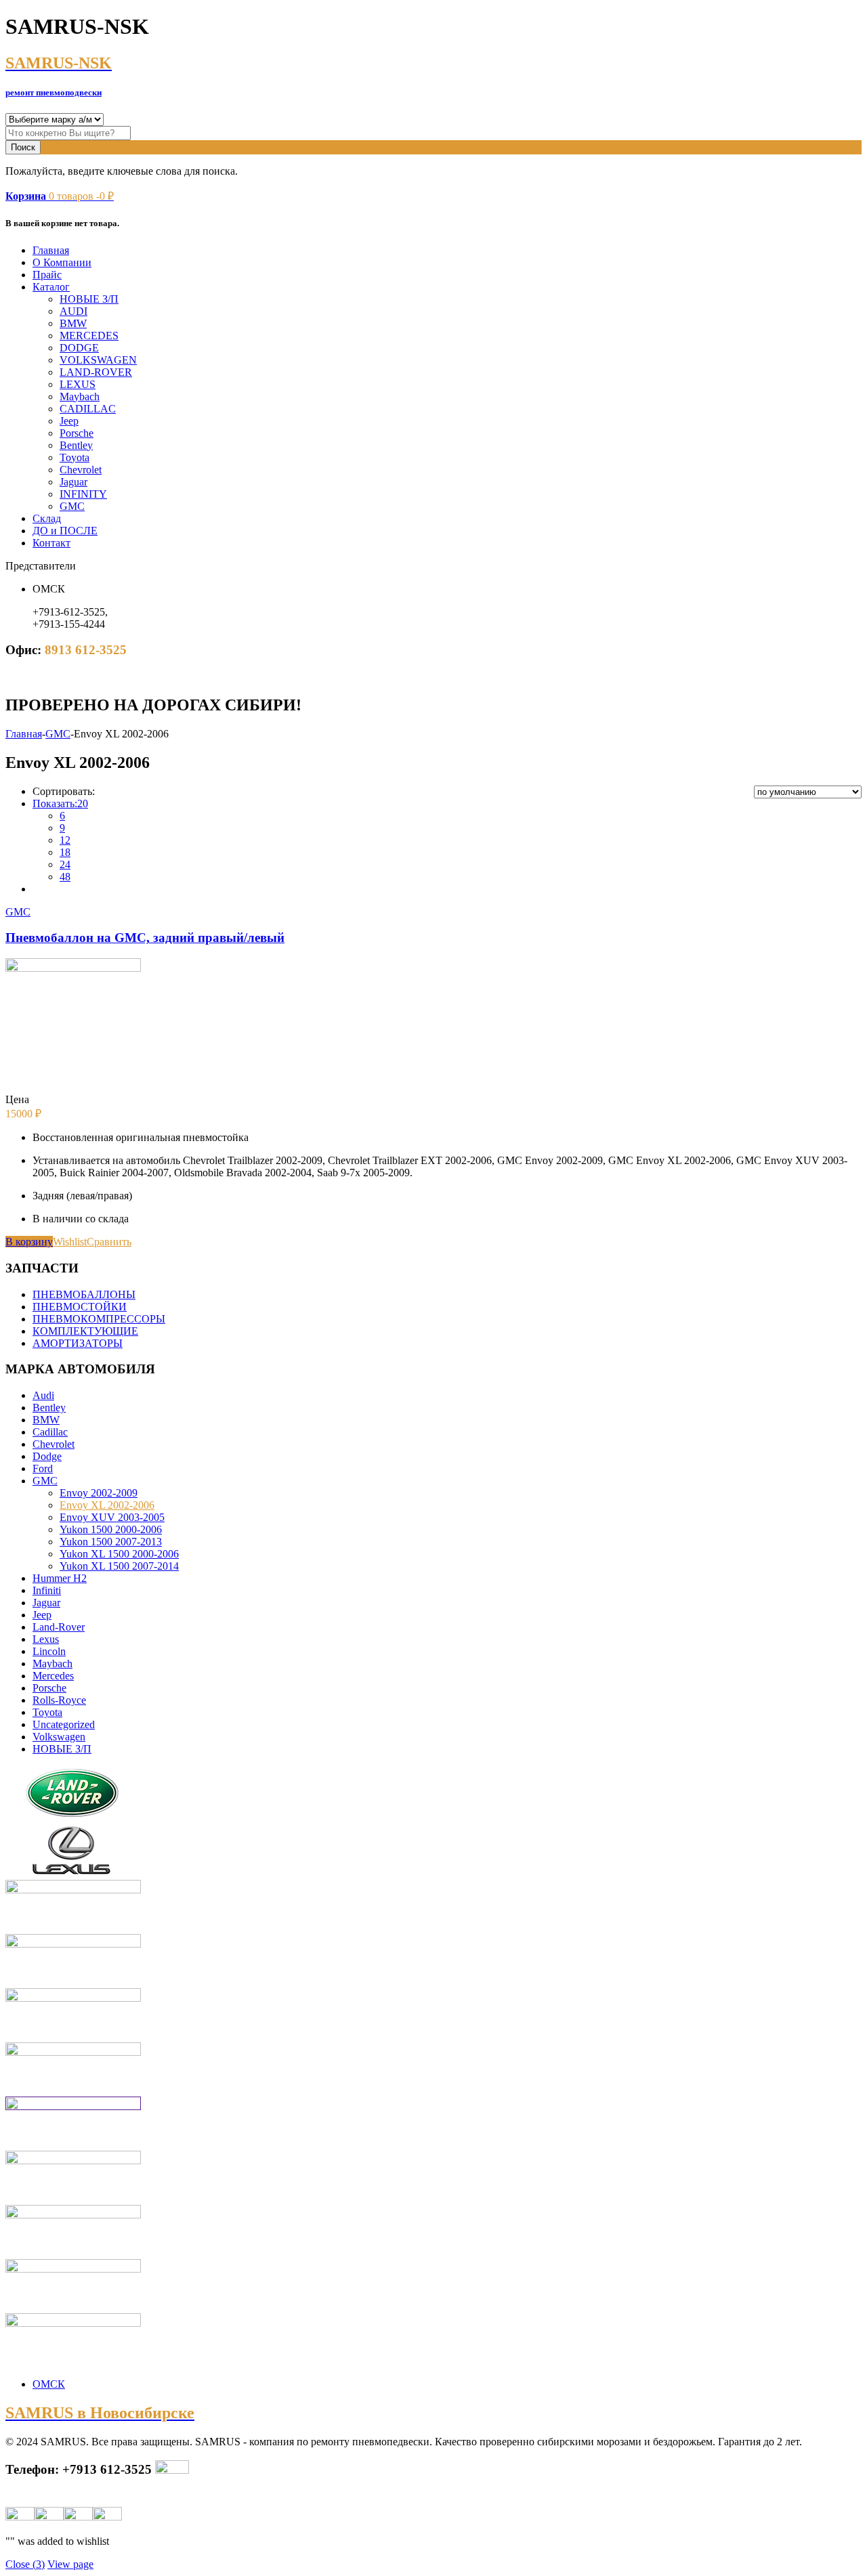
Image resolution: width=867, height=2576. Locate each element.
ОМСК (49, 2384)
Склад (47, 518)
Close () (25, 2564)
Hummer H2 (60, 1578)
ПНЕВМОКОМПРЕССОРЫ (99, 1319)
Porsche (77, 433)
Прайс (47, 275)
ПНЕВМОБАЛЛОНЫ (84, 1294)
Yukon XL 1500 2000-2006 (119, 1554)
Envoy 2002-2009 (99, 1493)
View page (70, 2564)
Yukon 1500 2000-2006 (111, 1529)
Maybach (80, 396)
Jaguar (73, 482)
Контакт (51, 543)
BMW (73, 323)
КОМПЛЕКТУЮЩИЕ (85, 1331)
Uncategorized (64, 1724)
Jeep (69, 421)
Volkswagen (59, 1737)
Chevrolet (81, 470)
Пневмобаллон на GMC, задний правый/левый (145, 938)
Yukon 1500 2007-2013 (111, 1542)
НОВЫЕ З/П (89, 299)
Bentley (76, 445)
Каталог (51, 287)
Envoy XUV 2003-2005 (112, 1517)
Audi (43, 1395)
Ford (43, 1468)
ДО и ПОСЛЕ (65, 531)
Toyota (75, 457)
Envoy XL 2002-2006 (107, 1505)
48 (65, 877)
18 (65, 852)
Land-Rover (59, 1627)
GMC (72, 506)
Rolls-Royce (59, 1700)
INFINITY (83, 494)
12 (65, 840)
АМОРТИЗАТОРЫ (78, 1343)
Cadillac (50, 1432)
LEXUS (78, 384)
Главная (51, 250)
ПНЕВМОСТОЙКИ (80, 1307)
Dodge (47, 1456)
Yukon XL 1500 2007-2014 (119, 1566)
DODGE (79, 348)
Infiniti (47, 1590)
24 (65, 864)
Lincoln (49, 1651)
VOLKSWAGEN (98, 360)
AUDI (73, 311)
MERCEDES (89, 336)
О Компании (62, 262)
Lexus (46, 1639)
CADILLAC (88, 409)
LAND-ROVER (96, 372)
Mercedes (53, 1676)
